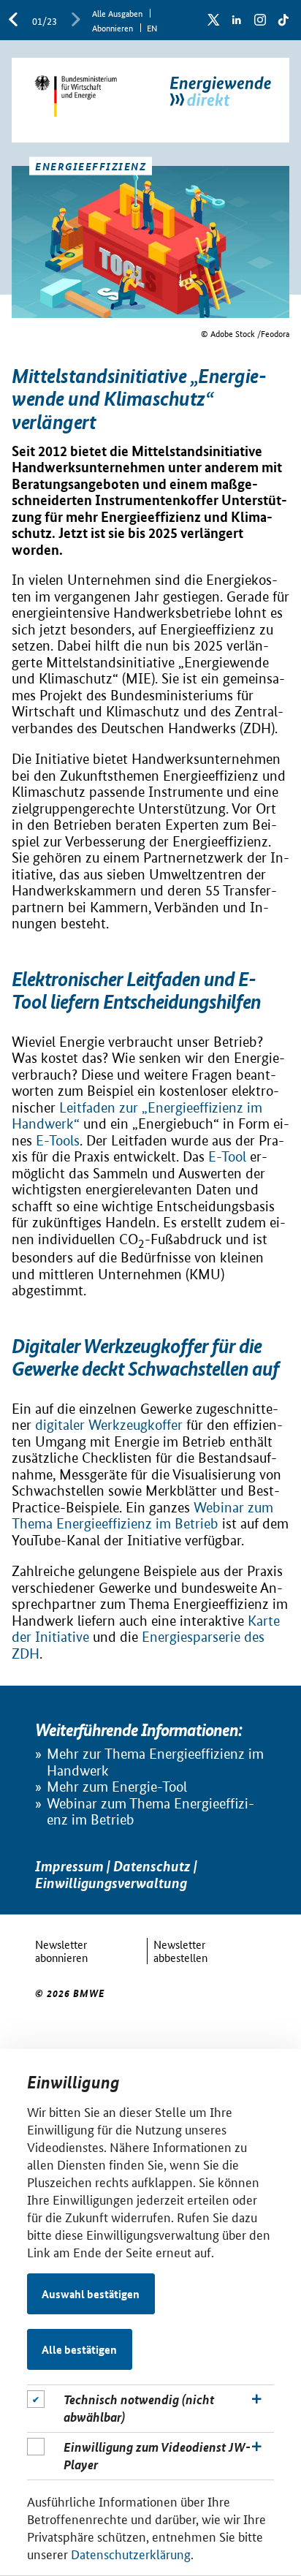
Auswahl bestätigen (91, 2294)
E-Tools (58, 1141)
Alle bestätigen (79, 2349)
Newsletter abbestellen (180, 1951)
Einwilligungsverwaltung (111, 1883)
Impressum (69, 1866)
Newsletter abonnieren (61, 1951)
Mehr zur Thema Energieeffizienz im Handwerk (155, 1762)
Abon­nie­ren (113, 27)
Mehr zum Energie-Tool (117, 1787)
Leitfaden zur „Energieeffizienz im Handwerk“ (137, 1116)
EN (152, 27)
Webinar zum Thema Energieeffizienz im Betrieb (142, 1516)
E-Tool (227, 1157)
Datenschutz (152, 1866)
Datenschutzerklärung (131, 2553)
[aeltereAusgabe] (13, 20)
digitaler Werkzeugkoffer (109, 1425)
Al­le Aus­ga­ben (117, 13)
